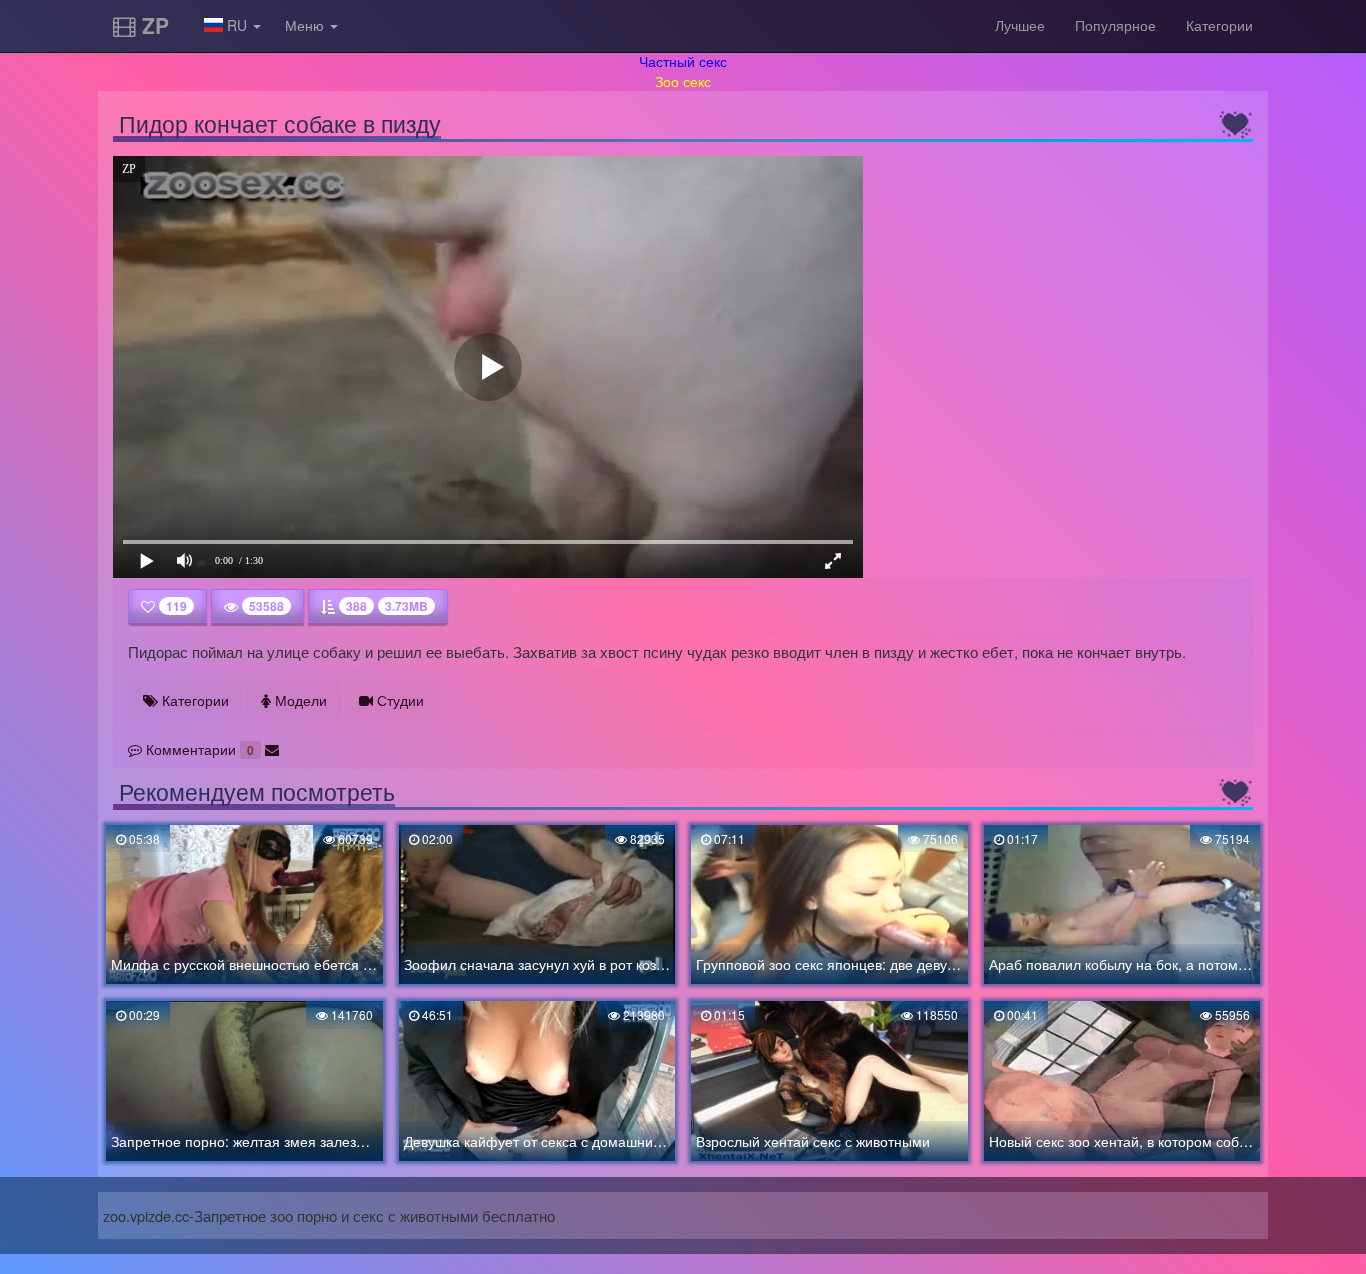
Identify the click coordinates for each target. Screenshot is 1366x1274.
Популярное (1115, 25)
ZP (152, 25)
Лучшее (1020, 25)
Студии (398, 700)
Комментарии (198, 749)
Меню (306, 25)
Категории (1219, 25)
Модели (299, 700)
